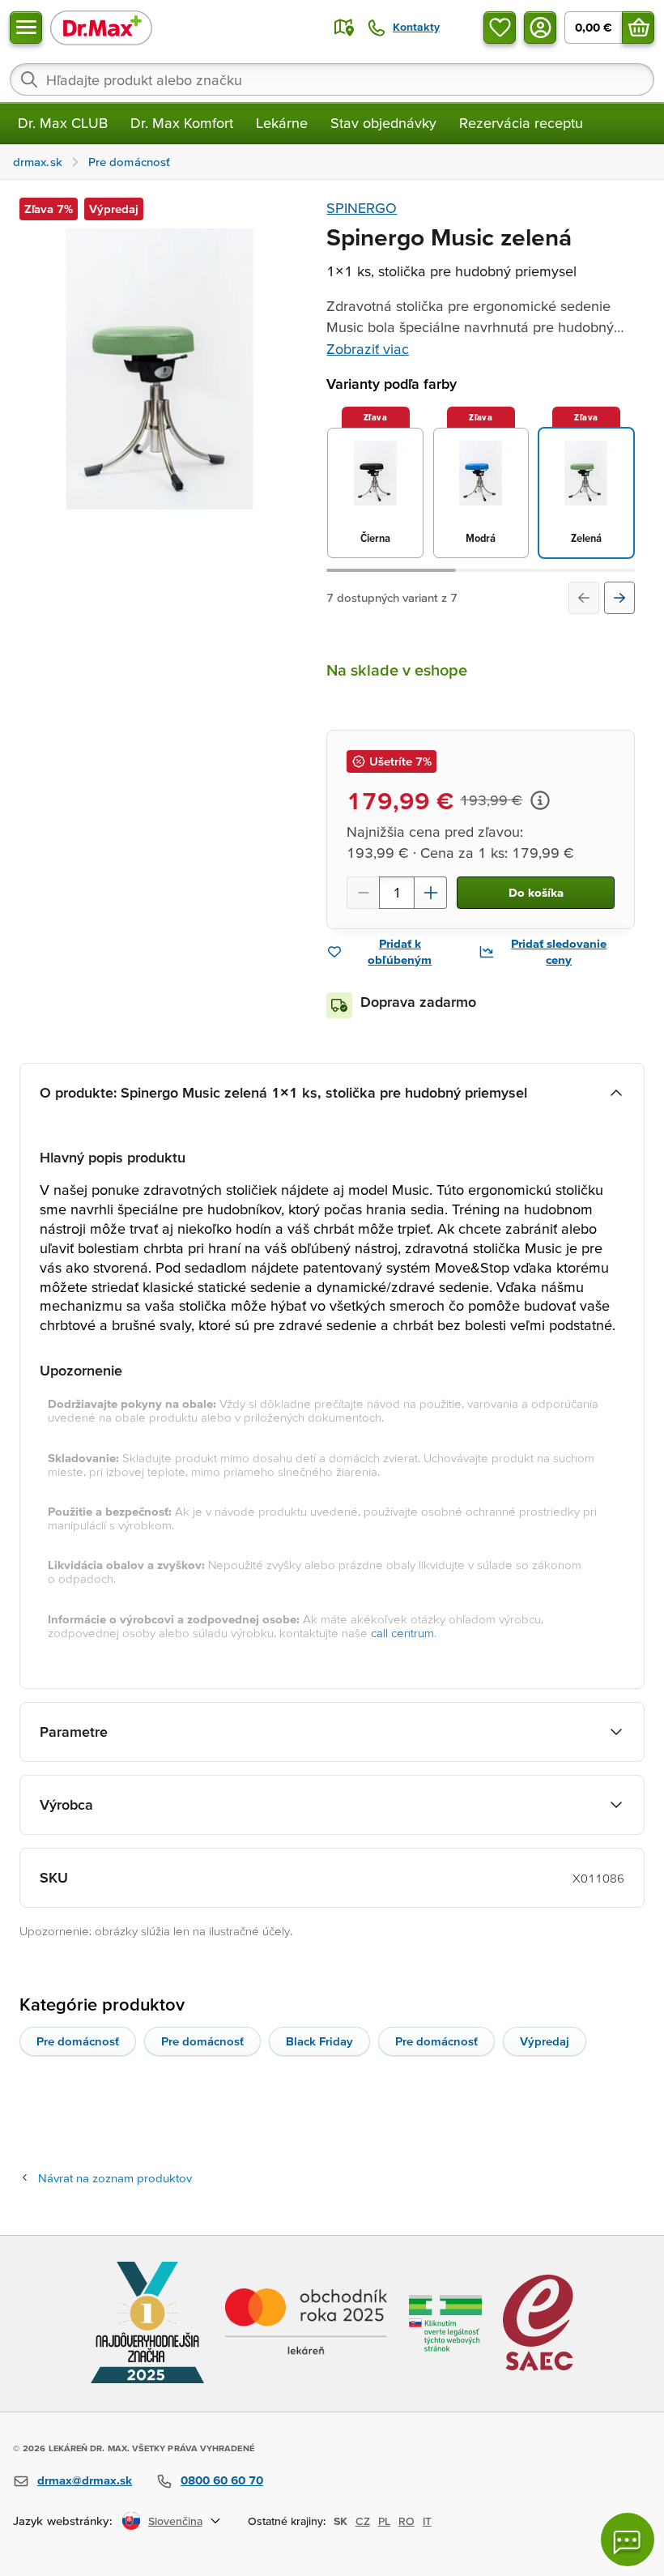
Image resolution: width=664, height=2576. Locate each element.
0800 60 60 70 (222, 2480)
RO (406, 2521)
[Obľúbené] (500, 28)
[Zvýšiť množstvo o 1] (431, 893)
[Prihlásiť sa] (540, 28)
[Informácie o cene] (540, 800)
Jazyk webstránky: (63, 2521)
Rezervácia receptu (521, 123)
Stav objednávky (383, 123)
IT (427, 2521)
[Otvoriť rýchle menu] (26, 28)
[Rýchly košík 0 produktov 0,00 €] (638, 28)
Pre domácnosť (78, 2041)
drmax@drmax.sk (85, 2480)
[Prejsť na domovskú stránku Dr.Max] (101, 27)
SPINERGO (362, 208)
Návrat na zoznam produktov (115, 2178)
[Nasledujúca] (619, 598)
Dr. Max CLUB (63, 123)
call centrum (402, 1633)
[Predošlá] (584, 598)
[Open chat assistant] (628, 2540)
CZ (363, 2521)
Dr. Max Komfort (182, 123)
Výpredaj (545, 2041)
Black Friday (319, 2041)
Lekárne (282, 123)
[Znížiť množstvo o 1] (363, 893)
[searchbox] (332, 79)
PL (384, 2521)
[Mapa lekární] (344, 28)
